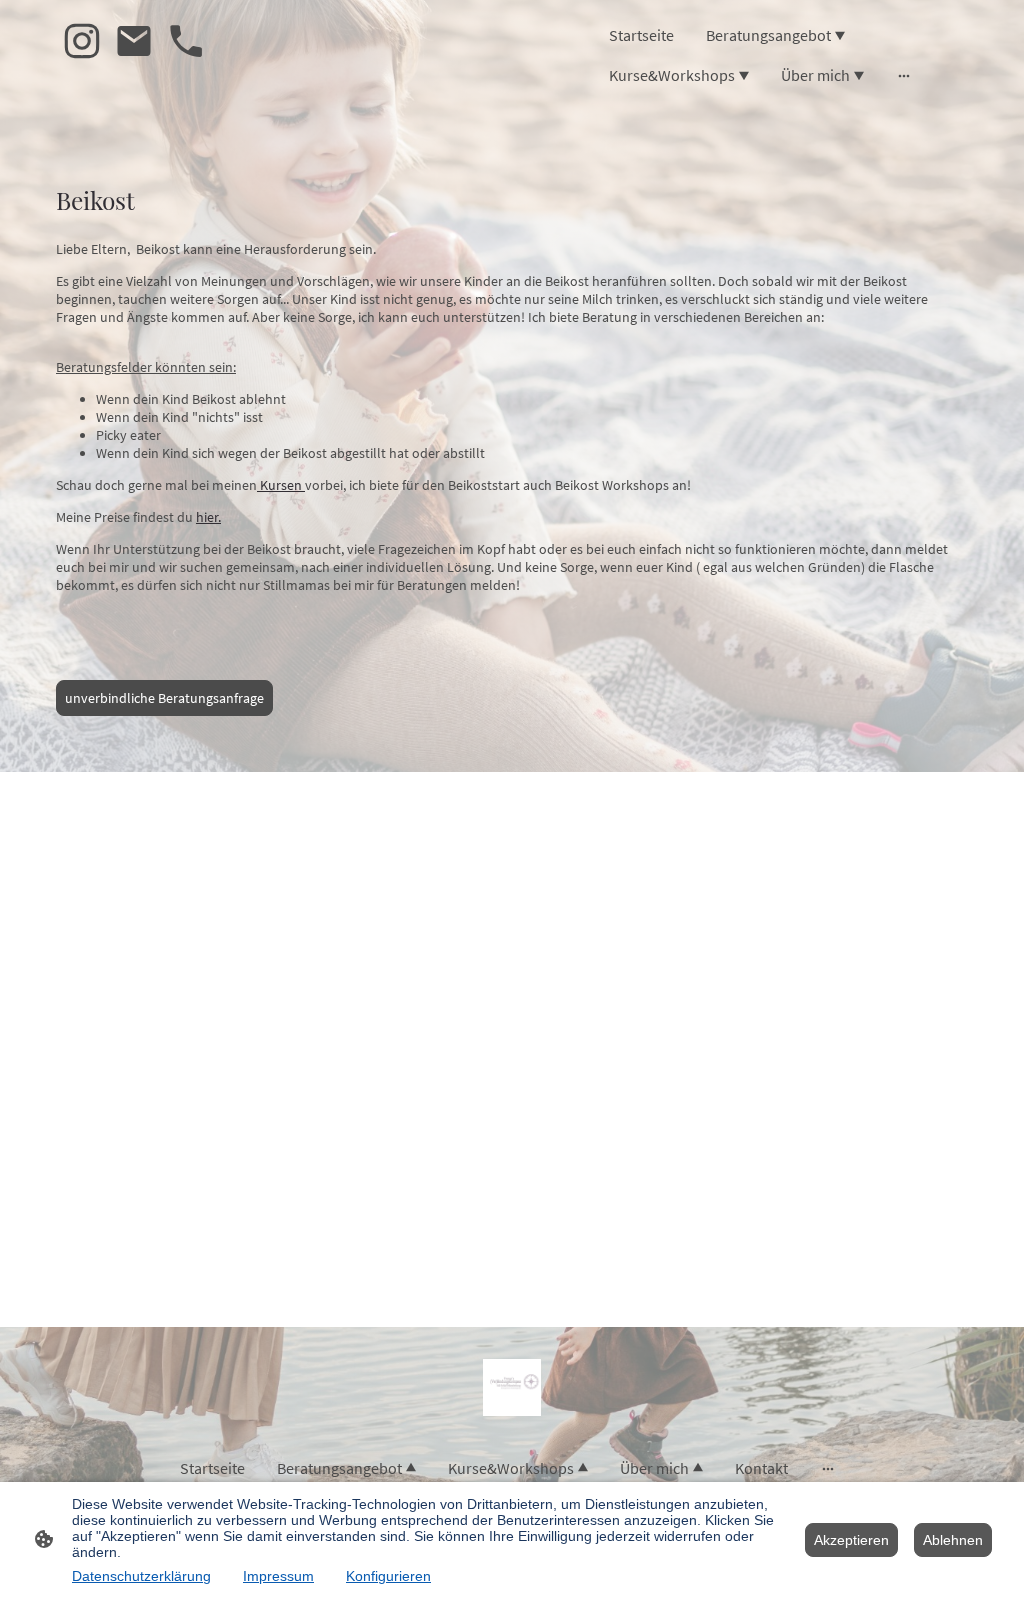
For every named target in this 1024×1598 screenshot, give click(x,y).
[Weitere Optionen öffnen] (904, 75)
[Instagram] (82, 41)
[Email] (134, 41)
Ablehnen (953, 1540)
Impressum (278, 1576)
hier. (208, 517)
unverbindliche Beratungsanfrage (164, 698)
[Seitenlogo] (511, 1387)
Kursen (281, 485)
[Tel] (186, 41)
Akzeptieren (851, 1540)
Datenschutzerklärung (141, 1576)
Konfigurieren (388, 1576)
